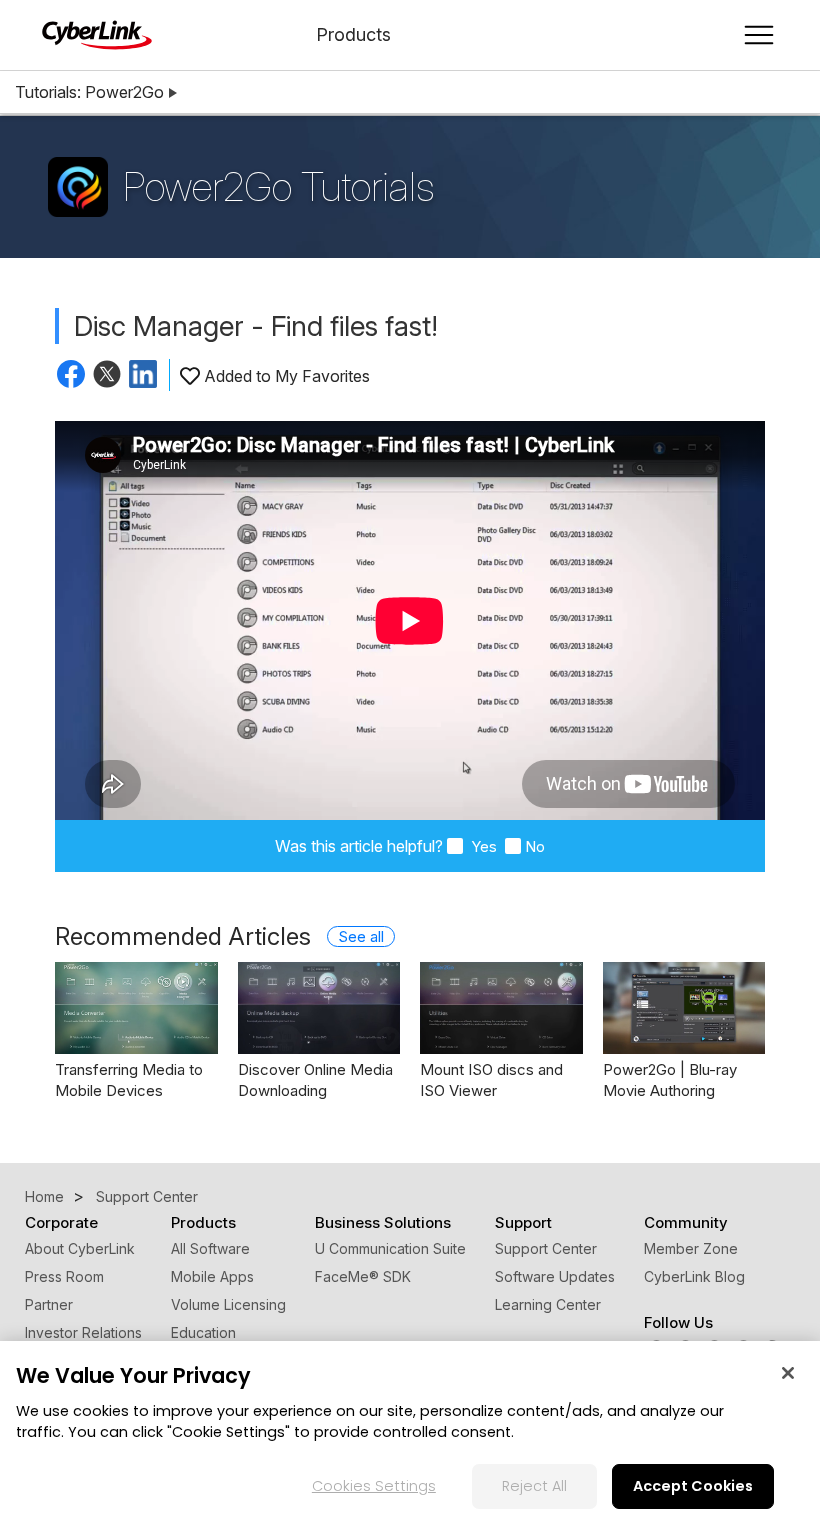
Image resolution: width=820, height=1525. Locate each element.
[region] (410, 1433)
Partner (49, 1304)
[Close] (788, 1373)
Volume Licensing (228, 1304)
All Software (210, 1248)
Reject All (534, 1486)
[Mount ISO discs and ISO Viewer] (501, 1007)
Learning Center (548, 1304)
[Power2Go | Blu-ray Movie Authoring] (684, 1007)
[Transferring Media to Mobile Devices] (136, 1007)
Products (353, 34)
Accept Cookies (693, 1486)
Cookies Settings (374, 1486)
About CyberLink (80, 1248)
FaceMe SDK (363, 1276)
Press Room (64, 1276)
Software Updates (555, 1276)
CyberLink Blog (694, 1276)
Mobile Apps (212, 1276)
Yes (482, 846)
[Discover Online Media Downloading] (319, 1007)
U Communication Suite (390, 1248)
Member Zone (691, 1248)
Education (203, 1332)
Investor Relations (83, 1332)
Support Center (546, 1248)
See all (361, 936)
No (535, 846)
